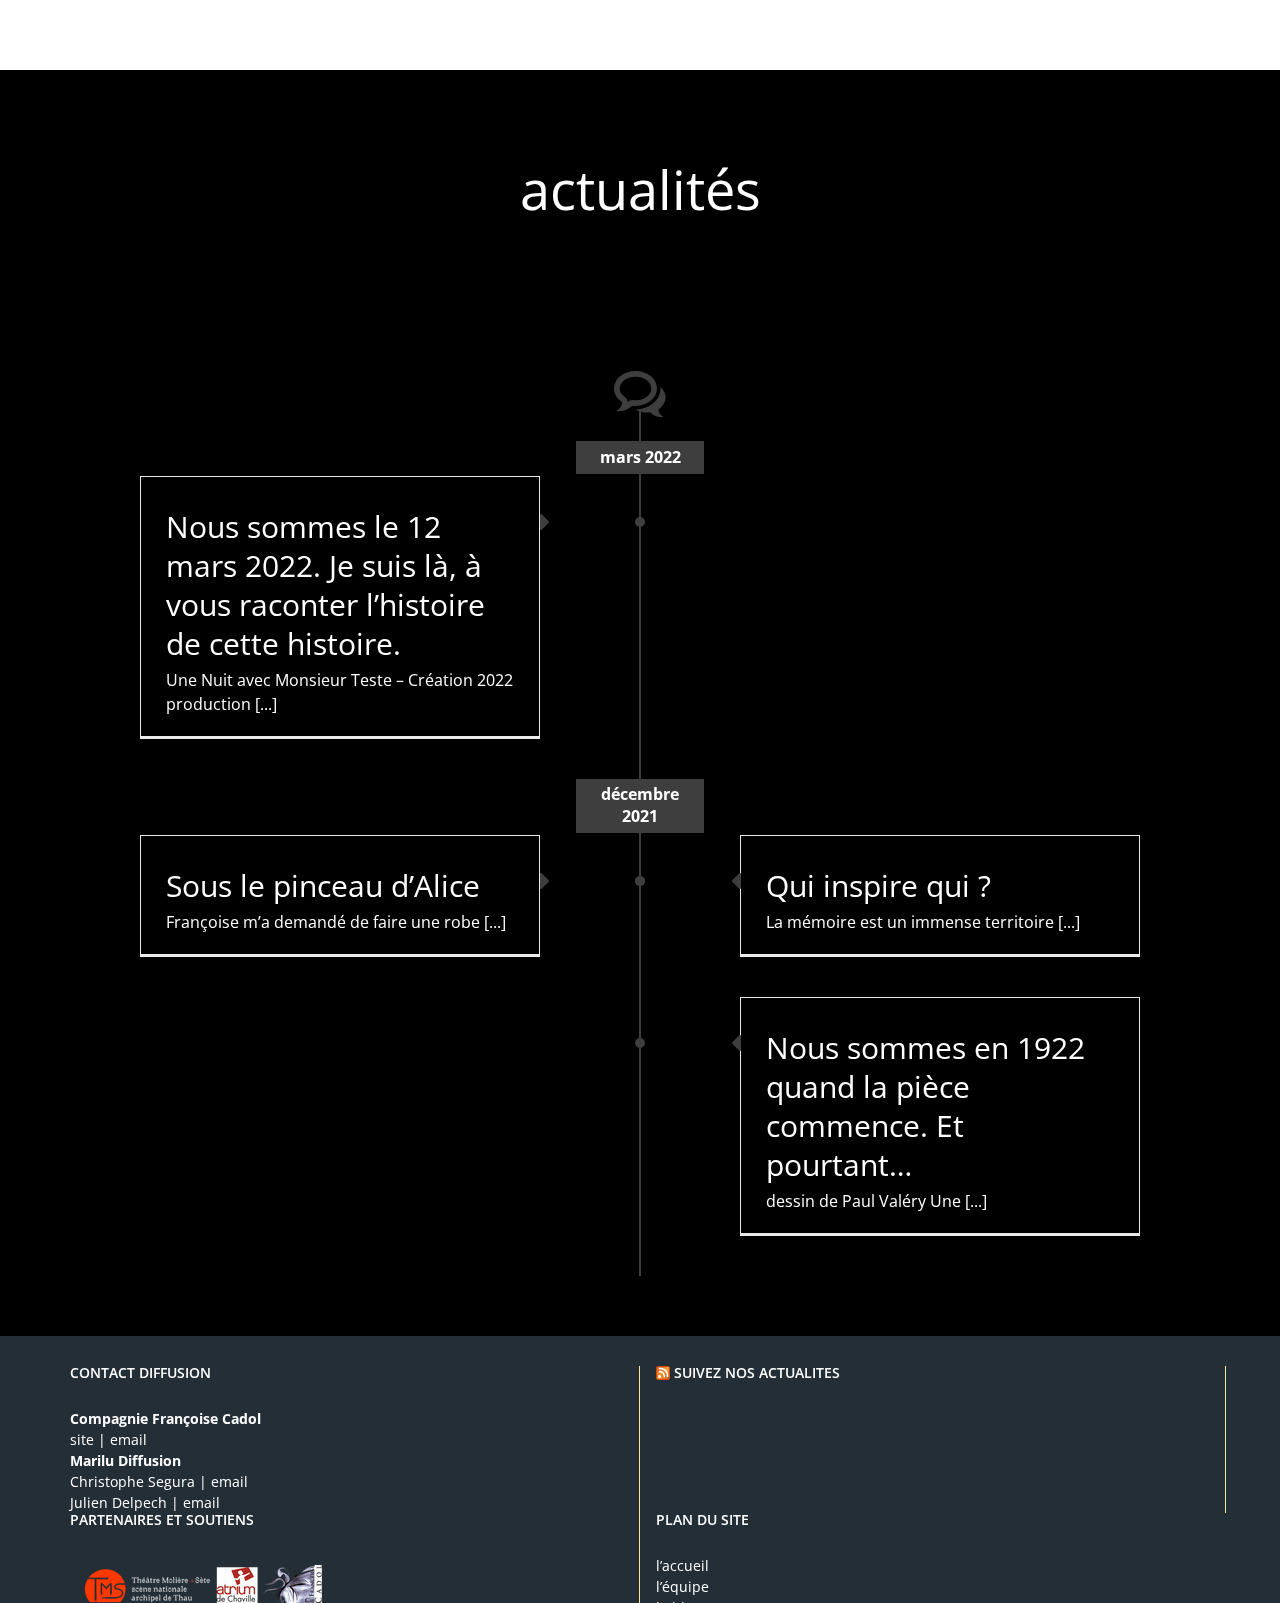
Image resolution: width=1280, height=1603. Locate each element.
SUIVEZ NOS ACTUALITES (757, 1372)
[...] (266, 704)
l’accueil (682, 1565)
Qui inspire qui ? (878, 885)
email (126, 1439)
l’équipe (682, 1586)
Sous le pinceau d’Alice (323, 885)
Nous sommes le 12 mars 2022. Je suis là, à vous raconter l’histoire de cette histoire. (325, 585)
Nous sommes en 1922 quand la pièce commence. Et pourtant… (925, 1106)
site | (88, 1439)
